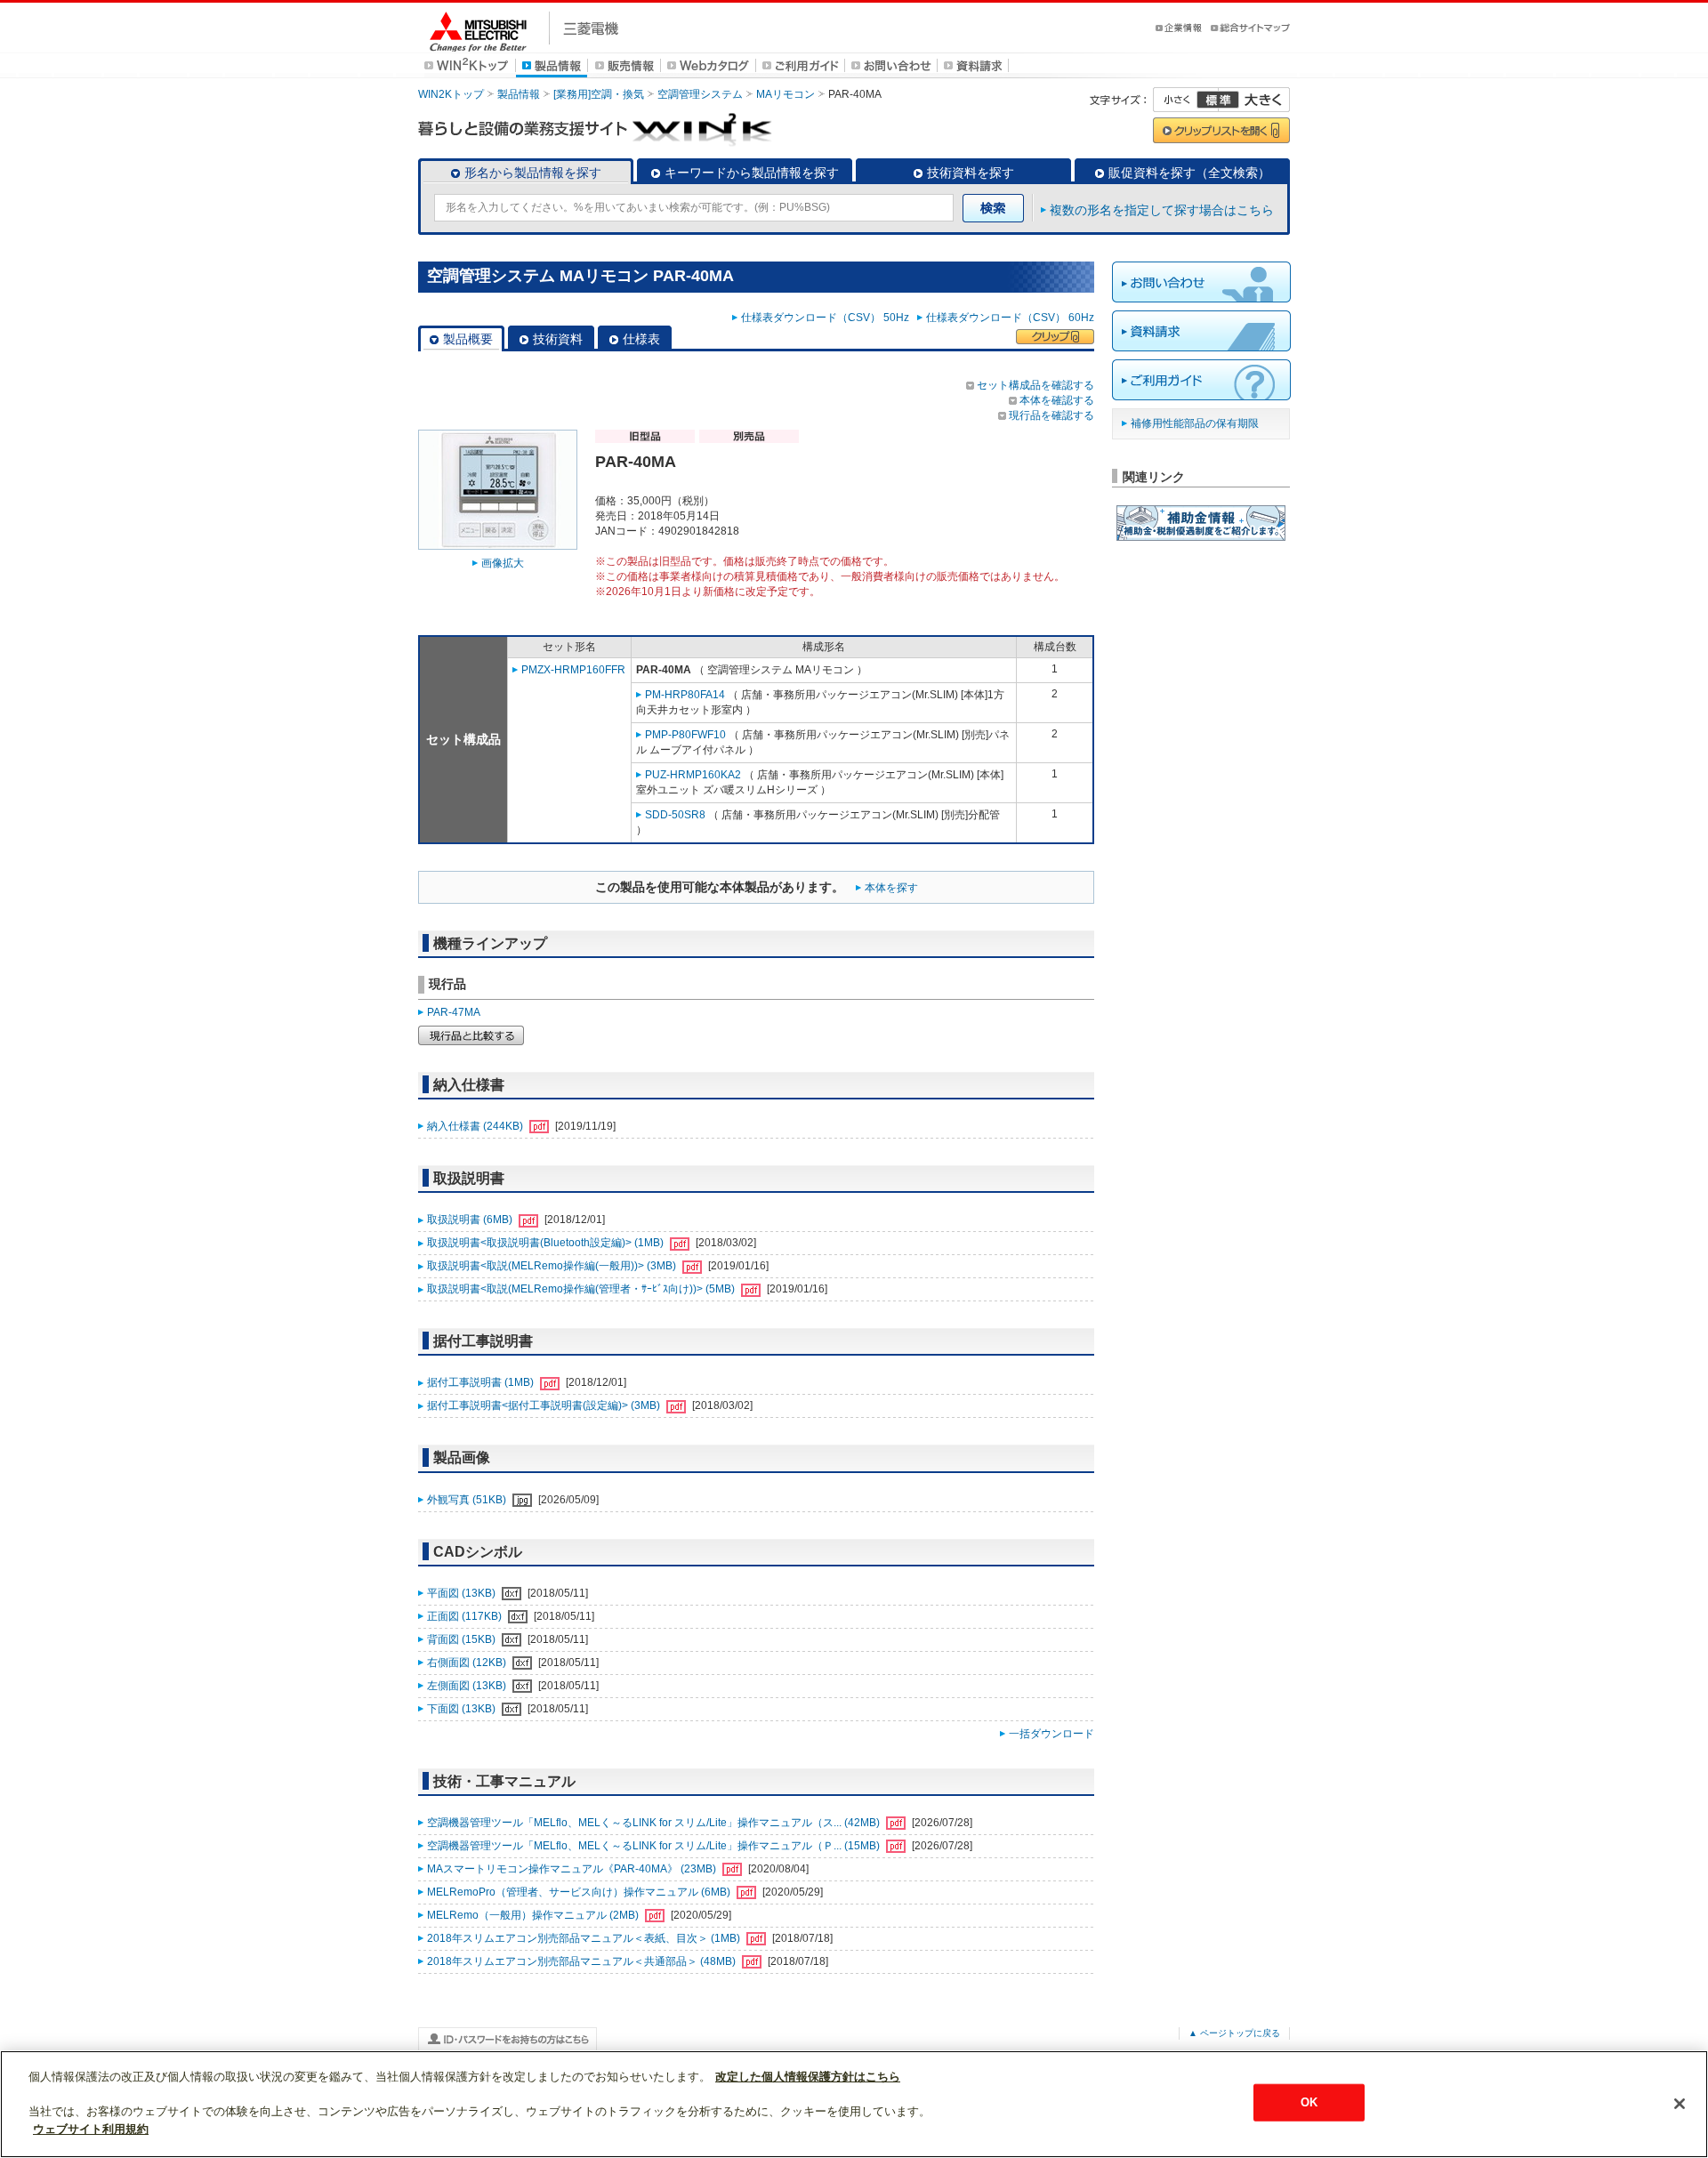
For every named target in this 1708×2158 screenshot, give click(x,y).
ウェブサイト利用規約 (91, 2128)
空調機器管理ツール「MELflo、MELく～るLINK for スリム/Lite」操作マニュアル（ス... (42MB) (655, 1823)
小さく (1186, 100)
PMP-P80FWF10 (685, 735)
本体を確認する (1057, 400)
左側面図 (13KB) (468, 1686)
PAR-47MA (454, 1012)
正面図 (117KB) (466, 1616)
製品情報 (519, 94)
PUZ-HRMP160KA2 (693, 775)
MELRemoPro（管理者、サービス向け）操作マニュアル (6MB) (580, 1892)
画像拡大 (503, 563)
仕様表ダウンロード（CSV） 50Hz (828, 318)
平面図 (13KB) (463, 1593)
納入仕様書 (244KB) (476, 1126)
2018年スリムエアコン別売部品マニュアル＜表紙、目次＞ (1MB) (585, 1938)
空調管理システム (700, 94)
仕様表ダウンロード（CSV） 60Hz (1010, 318)
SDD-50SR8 (675, 815)
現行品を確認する (1051, 415)
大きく (1254, 100)
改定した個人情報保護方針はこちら (808, 2077)
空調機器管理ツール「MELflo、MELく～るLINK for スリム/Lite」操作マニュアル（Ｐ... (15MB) (655, 1846)
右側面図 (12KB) (468, 1663)
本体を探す (891, 888)
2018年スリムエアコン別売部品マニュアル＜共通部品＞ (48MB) (583, 1961)
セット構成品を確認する (1035, 385)
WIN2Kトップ (451, 94)
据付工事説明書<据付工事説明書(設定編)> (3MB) (545, 1405)
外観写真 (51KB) (468, 1500)
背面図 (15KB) (463, 1639)
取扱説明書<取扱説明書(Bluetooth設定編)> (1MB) (547, 1243)
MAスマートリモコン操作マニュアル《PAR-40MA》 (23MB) (573, 1869)
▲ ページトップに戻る (1234, 2033)
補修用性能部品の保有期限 (1195, 423)
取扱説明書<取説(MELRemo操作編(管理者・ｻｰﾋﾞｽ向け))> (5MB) (582, 1289)
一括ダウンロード (1051, 1734)
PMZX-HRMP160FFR (573, 670)
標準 (1218, 100)
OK (1309, 2102)
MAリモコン (786, 94)
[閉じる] (1680, 2104)
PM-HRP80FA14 (685, 695)
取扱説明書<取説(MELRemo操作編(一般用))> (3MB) (553, 1266)
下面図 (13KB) (463, 1709)
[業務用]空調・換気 (599, 94)
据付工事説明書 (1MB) (482, 1382)
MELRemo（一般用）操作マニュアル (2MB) (534, 1915)
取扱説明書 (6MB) (471, 1220)
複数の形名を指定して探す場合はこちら (1162, 210)
